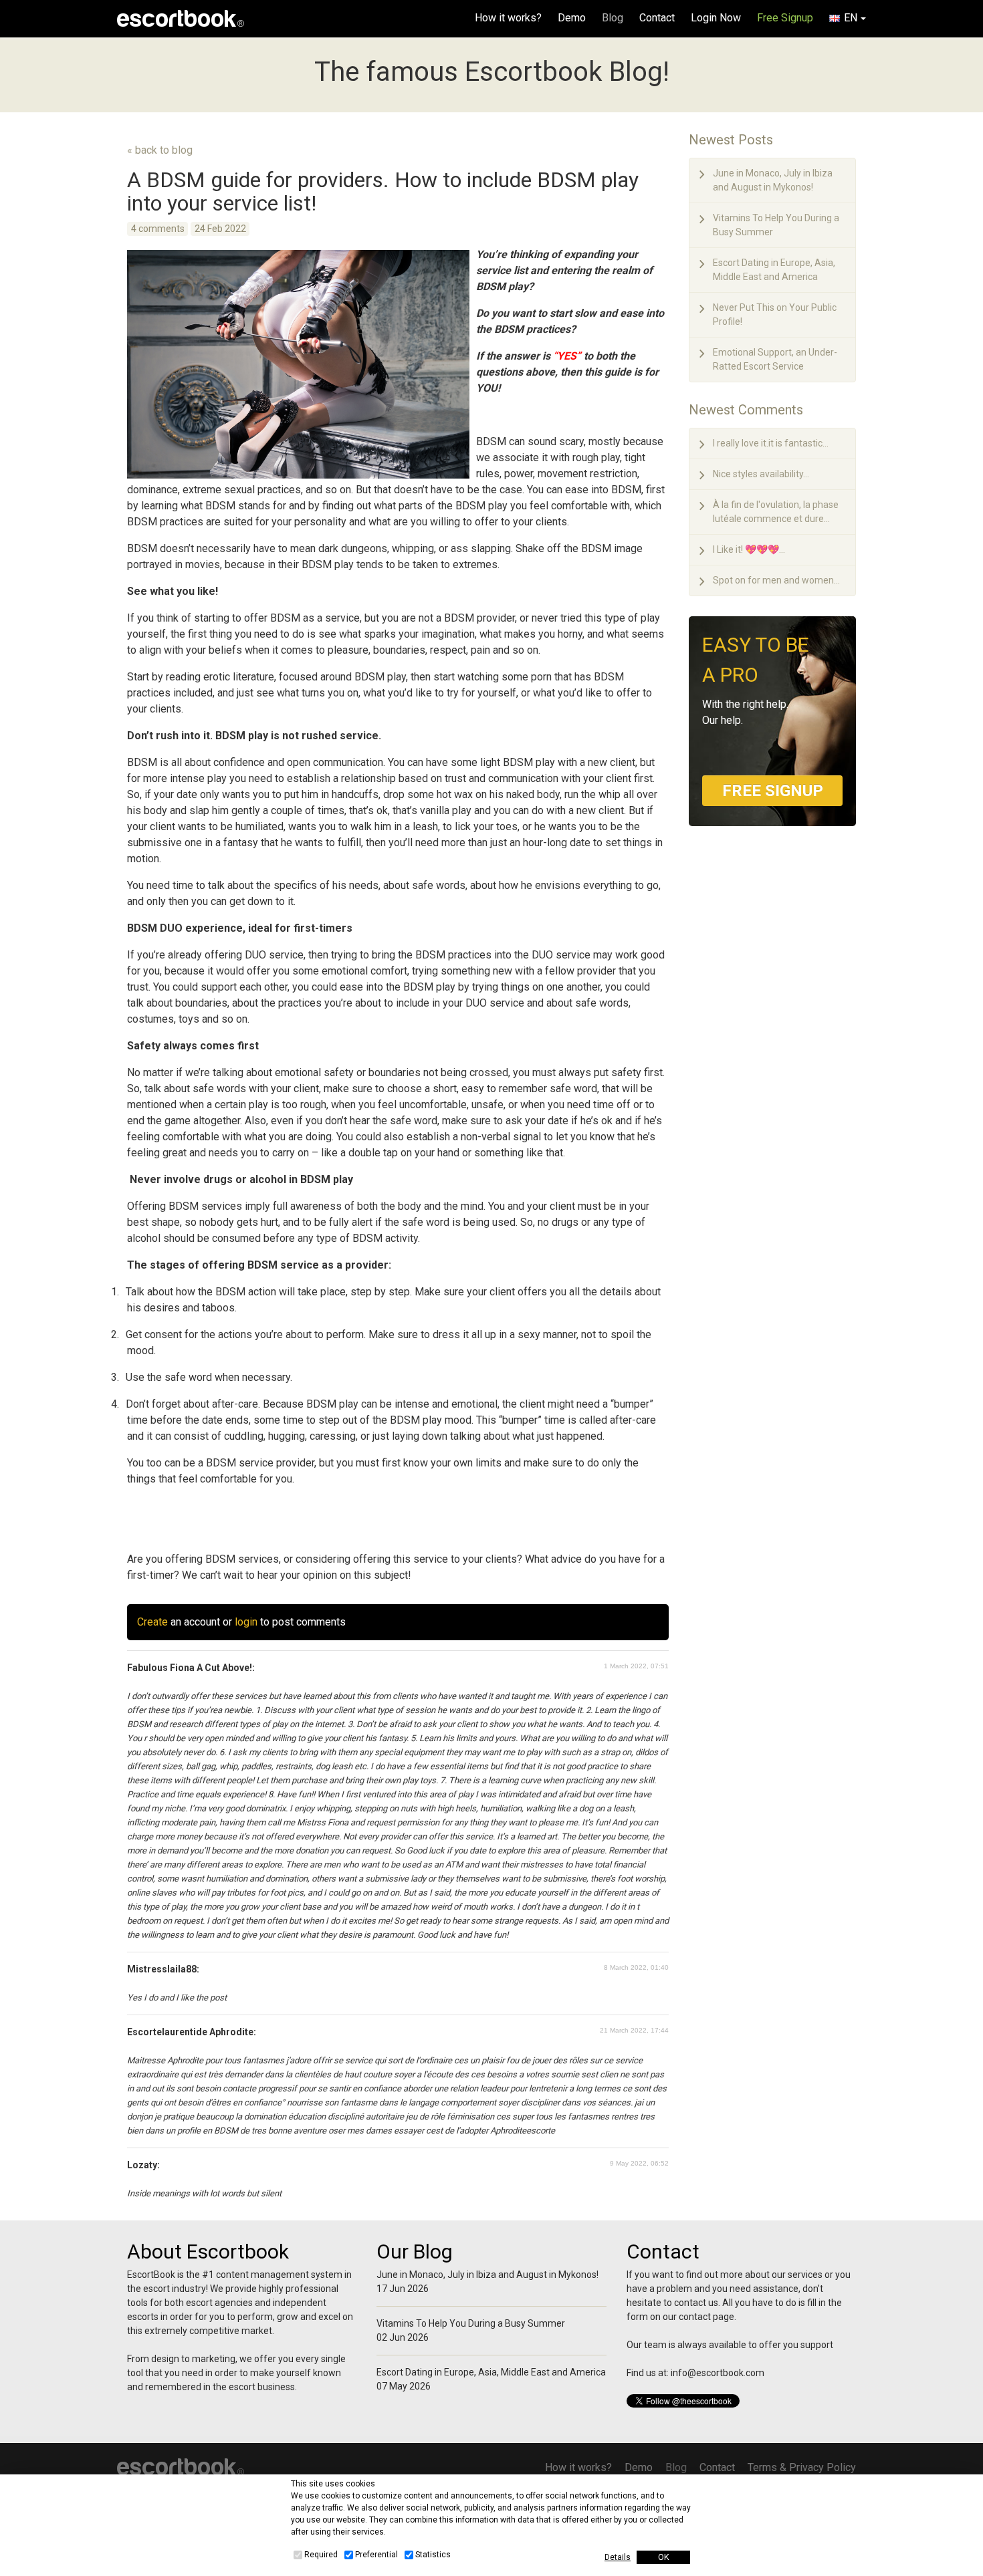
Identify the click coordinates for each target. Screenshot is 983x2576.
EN (851, 18)
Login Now (716, 18)
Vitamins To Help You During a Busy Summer (776, 225)
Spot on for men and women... (776, 580)
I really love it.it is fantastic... (771, 443)
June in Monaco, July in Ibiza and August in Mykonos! (773, 180)
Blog (613, 18)
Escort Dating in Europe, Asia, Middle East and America (774, 270)
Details (618, 2557)
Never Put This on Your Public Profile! (775, 314)
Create (152, 1622)
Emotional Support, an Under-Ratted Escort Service (775, 359)
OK (664, 2557)
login (246, 1622)
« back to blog (160, 150)
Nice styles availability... (761, 474)
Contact (657, 18)
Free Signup (785, 18)
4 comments (158, 229)
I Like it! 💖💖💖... (749, 549)
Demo (572, 18)
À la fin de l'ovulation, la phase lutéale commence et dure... (776, 512)
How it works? (508, 18)
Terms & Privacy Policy (802, 2467)
